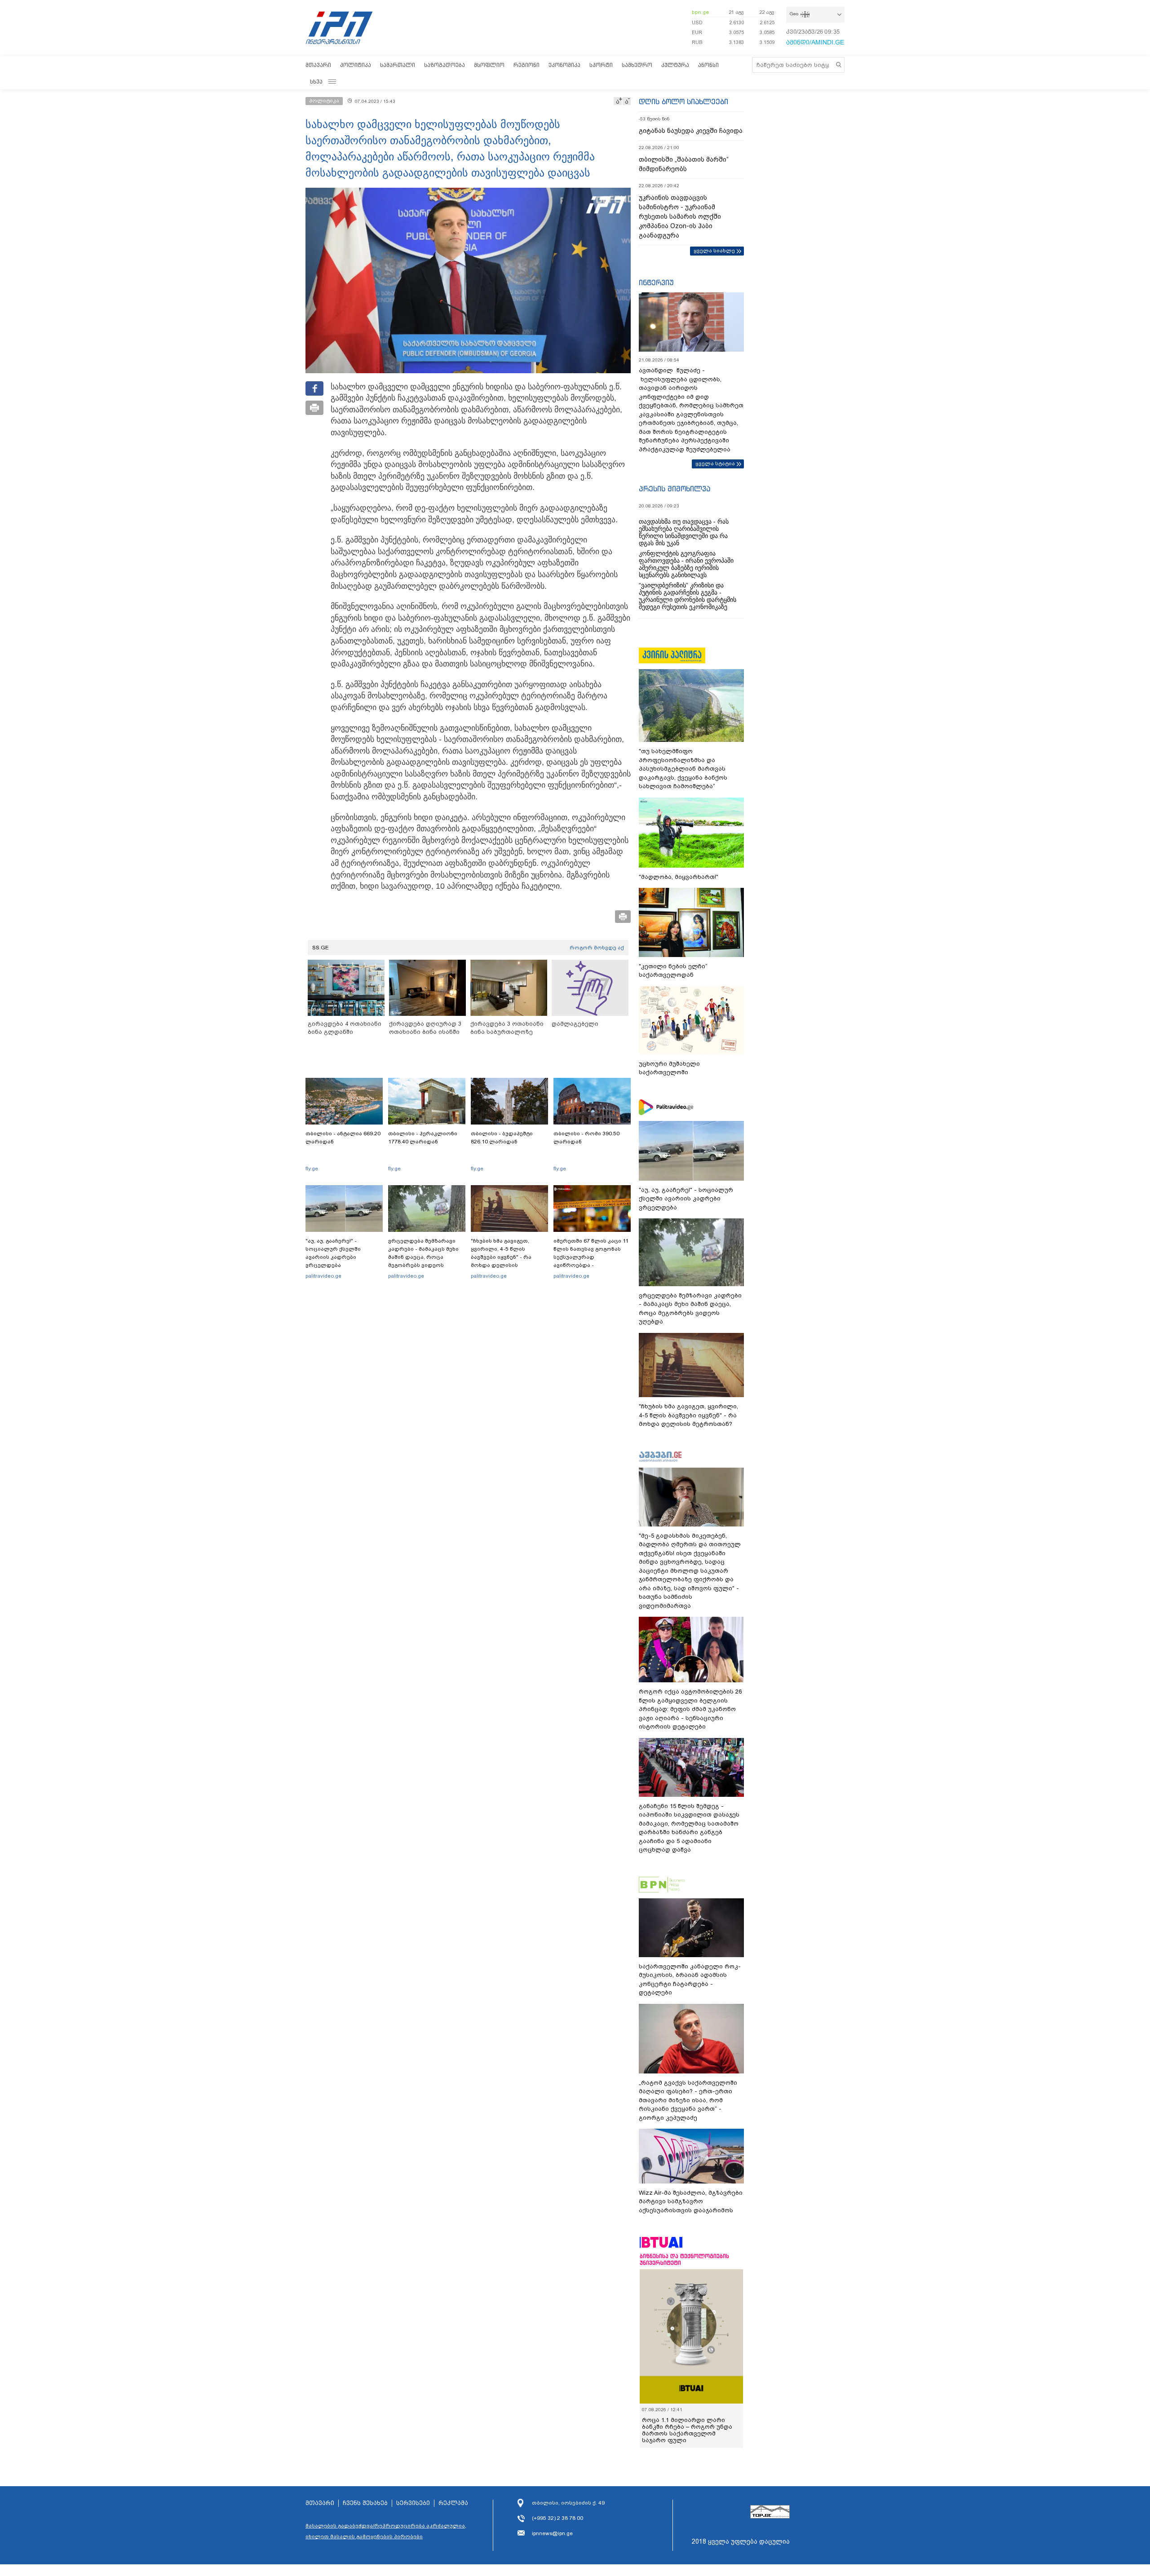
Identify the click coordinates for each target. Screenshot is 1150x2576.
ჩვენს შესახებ (365, 2503)
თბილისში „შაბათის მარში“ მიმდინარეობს (684, 164)
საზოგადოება (445, 65)
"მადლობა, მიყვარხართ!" (679, 877)
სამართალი (398, 65)
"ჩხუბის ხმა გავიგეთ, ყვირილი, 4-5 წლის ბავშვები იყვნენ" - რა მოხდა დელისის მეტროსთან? (501, 1257)
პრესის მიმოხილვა (675, 489)
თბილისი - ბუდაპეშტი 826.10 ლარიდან (502, 1138)
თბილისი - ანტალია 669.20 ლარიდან (343, 1138)
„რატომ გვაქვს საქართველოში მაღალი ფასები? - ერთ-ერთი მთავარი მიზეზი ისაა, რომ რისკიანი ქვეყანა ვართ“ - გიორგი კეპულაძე (688, 2100)
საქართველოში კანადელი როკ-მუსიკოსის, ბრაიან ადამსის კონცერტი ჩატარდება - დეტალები (690, 1980)
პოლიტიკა (356, 65)
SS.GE (321, 948)
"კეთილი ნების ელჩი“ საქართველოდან (673, 971)
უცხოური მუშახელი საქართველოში (669, 1068)
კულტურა (675, 65)
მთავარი (318, 65)
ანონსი (708, 65)
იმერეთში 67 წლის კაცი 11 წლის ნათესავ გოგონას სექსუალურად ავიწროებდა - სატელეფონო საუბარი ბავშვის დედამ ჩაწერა (591, 1261)
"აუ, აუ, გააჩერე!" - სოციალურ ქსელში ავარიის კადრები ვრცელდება (333, 1253)
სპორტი (601, 65)
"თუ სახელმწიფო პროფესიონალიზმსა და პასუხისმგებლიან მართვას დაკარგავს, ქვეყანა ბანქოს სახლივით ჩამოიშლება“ (683, 769)
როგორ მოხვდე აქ (597, 948)
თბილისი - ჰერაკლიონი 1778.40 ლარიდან (423, 1138)
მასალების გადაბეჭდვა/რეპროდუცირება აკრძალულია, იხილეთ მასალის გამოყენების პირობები (386, 2531)
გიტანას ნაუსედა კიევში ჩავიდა (691, 131)
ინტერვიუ (656, 282)
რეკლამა (453, 2503)
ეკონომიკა (564, 65)
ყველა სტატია (715, 463)
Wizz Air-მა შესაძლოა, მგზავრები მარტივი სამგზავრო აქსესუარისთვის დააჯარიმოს (691, 2201)
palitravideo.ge (323, 1276)
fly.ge (312, 1169)
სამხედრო (637, 65)
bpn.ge (700, 12)
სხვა (316, 82)
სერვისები (413, 2503)
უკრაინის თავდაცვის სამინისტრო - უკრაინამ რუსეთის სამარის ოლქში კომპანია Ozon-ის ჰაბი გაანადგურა (680, 216)
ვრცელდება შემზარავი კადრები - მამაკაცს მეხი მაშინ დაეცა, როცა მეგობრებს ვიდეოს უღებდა (423, 1257)
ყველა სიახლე (714, 251)
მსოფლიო (489, 65)
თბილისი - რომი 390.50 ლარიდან (586, 1138)
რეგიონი (526, 65)
